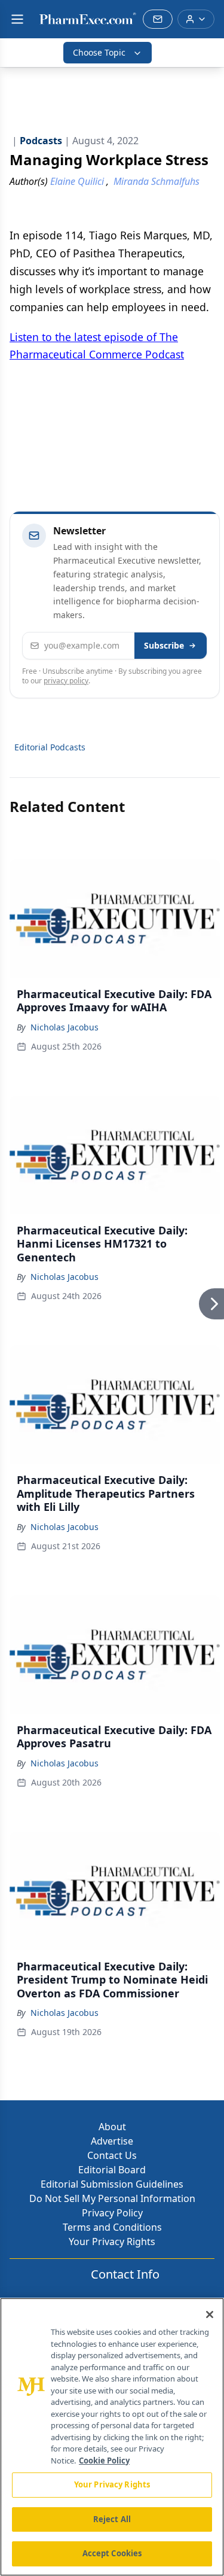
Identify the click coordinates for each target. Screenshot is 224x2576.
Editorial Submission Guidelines (112, 2184)
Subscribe (164, 645)
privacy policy (66, 681)
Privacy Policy (112, 2213)
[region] (112, 2437)
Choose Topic (99, 52)
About (112, 2127)
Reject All (112, 2519)
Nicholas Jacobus (65, 1027)
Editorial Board (112, 2170)
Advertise (112, 2141)
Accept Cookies (112, 2553)
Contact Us (112, 2155)
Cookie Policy (104, 2461)
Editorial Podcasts (50, 747)
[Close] (210, 2315)
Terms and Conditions (112, 2227)
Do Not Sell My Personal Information (112, 2198)
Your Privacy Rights (112, 2242)
